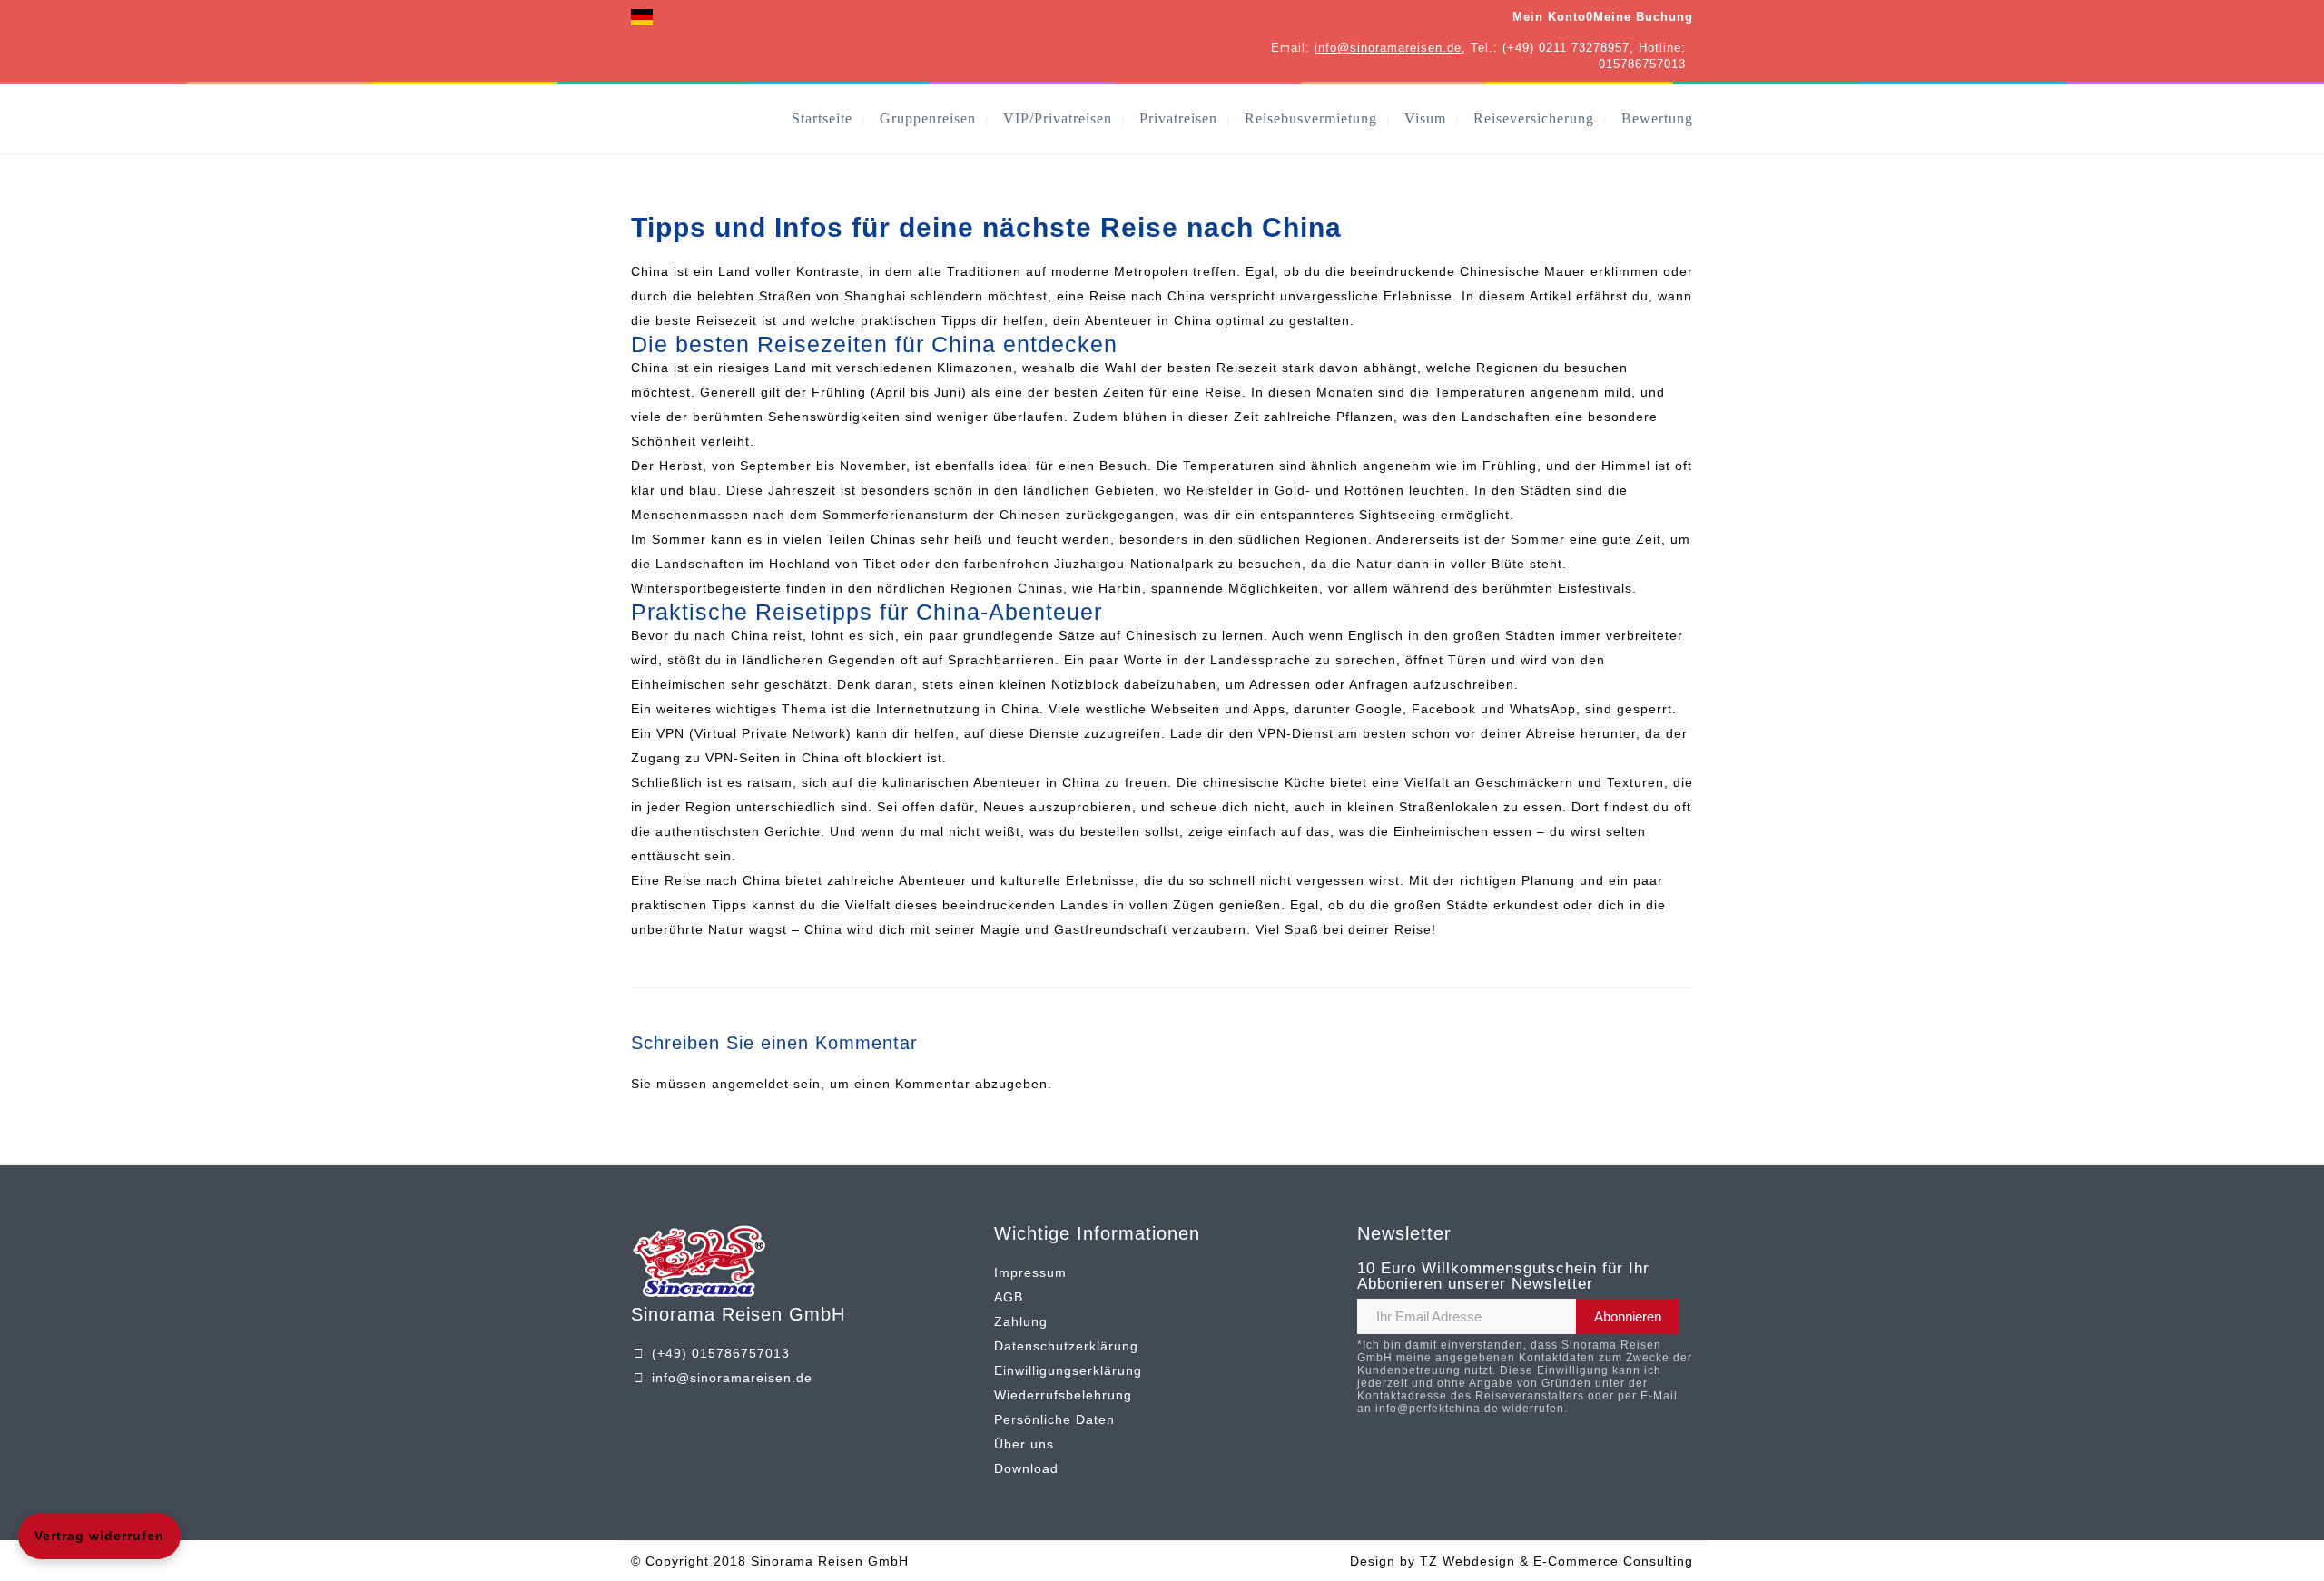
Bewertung (1657, 118)
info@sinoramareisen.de (1388, 48)
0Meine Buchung (1640, 17)
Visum (1425, 118)
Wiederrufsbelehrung (1063, 1395)
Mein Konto (1549, 17)
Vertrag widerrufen (99, 1536)
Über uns (1024, 1444)
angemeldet (750, 1084)
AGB (1009, 1297)
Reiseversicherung (1534, 118)
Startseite (822, 118)
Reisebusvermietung (1311, 118)
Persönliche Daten (1054, 1419)
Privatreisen (1178, 118)
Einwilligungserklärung (1068, 1370)
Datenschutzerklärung (1066, 1346)
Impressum (1030, 1272)
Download (1026, 1468)
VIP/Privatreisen (1058, 118)
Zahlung (1021, 1321)
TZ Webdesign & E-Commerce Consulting (1556, 1561)
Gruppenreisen (928, 118)
